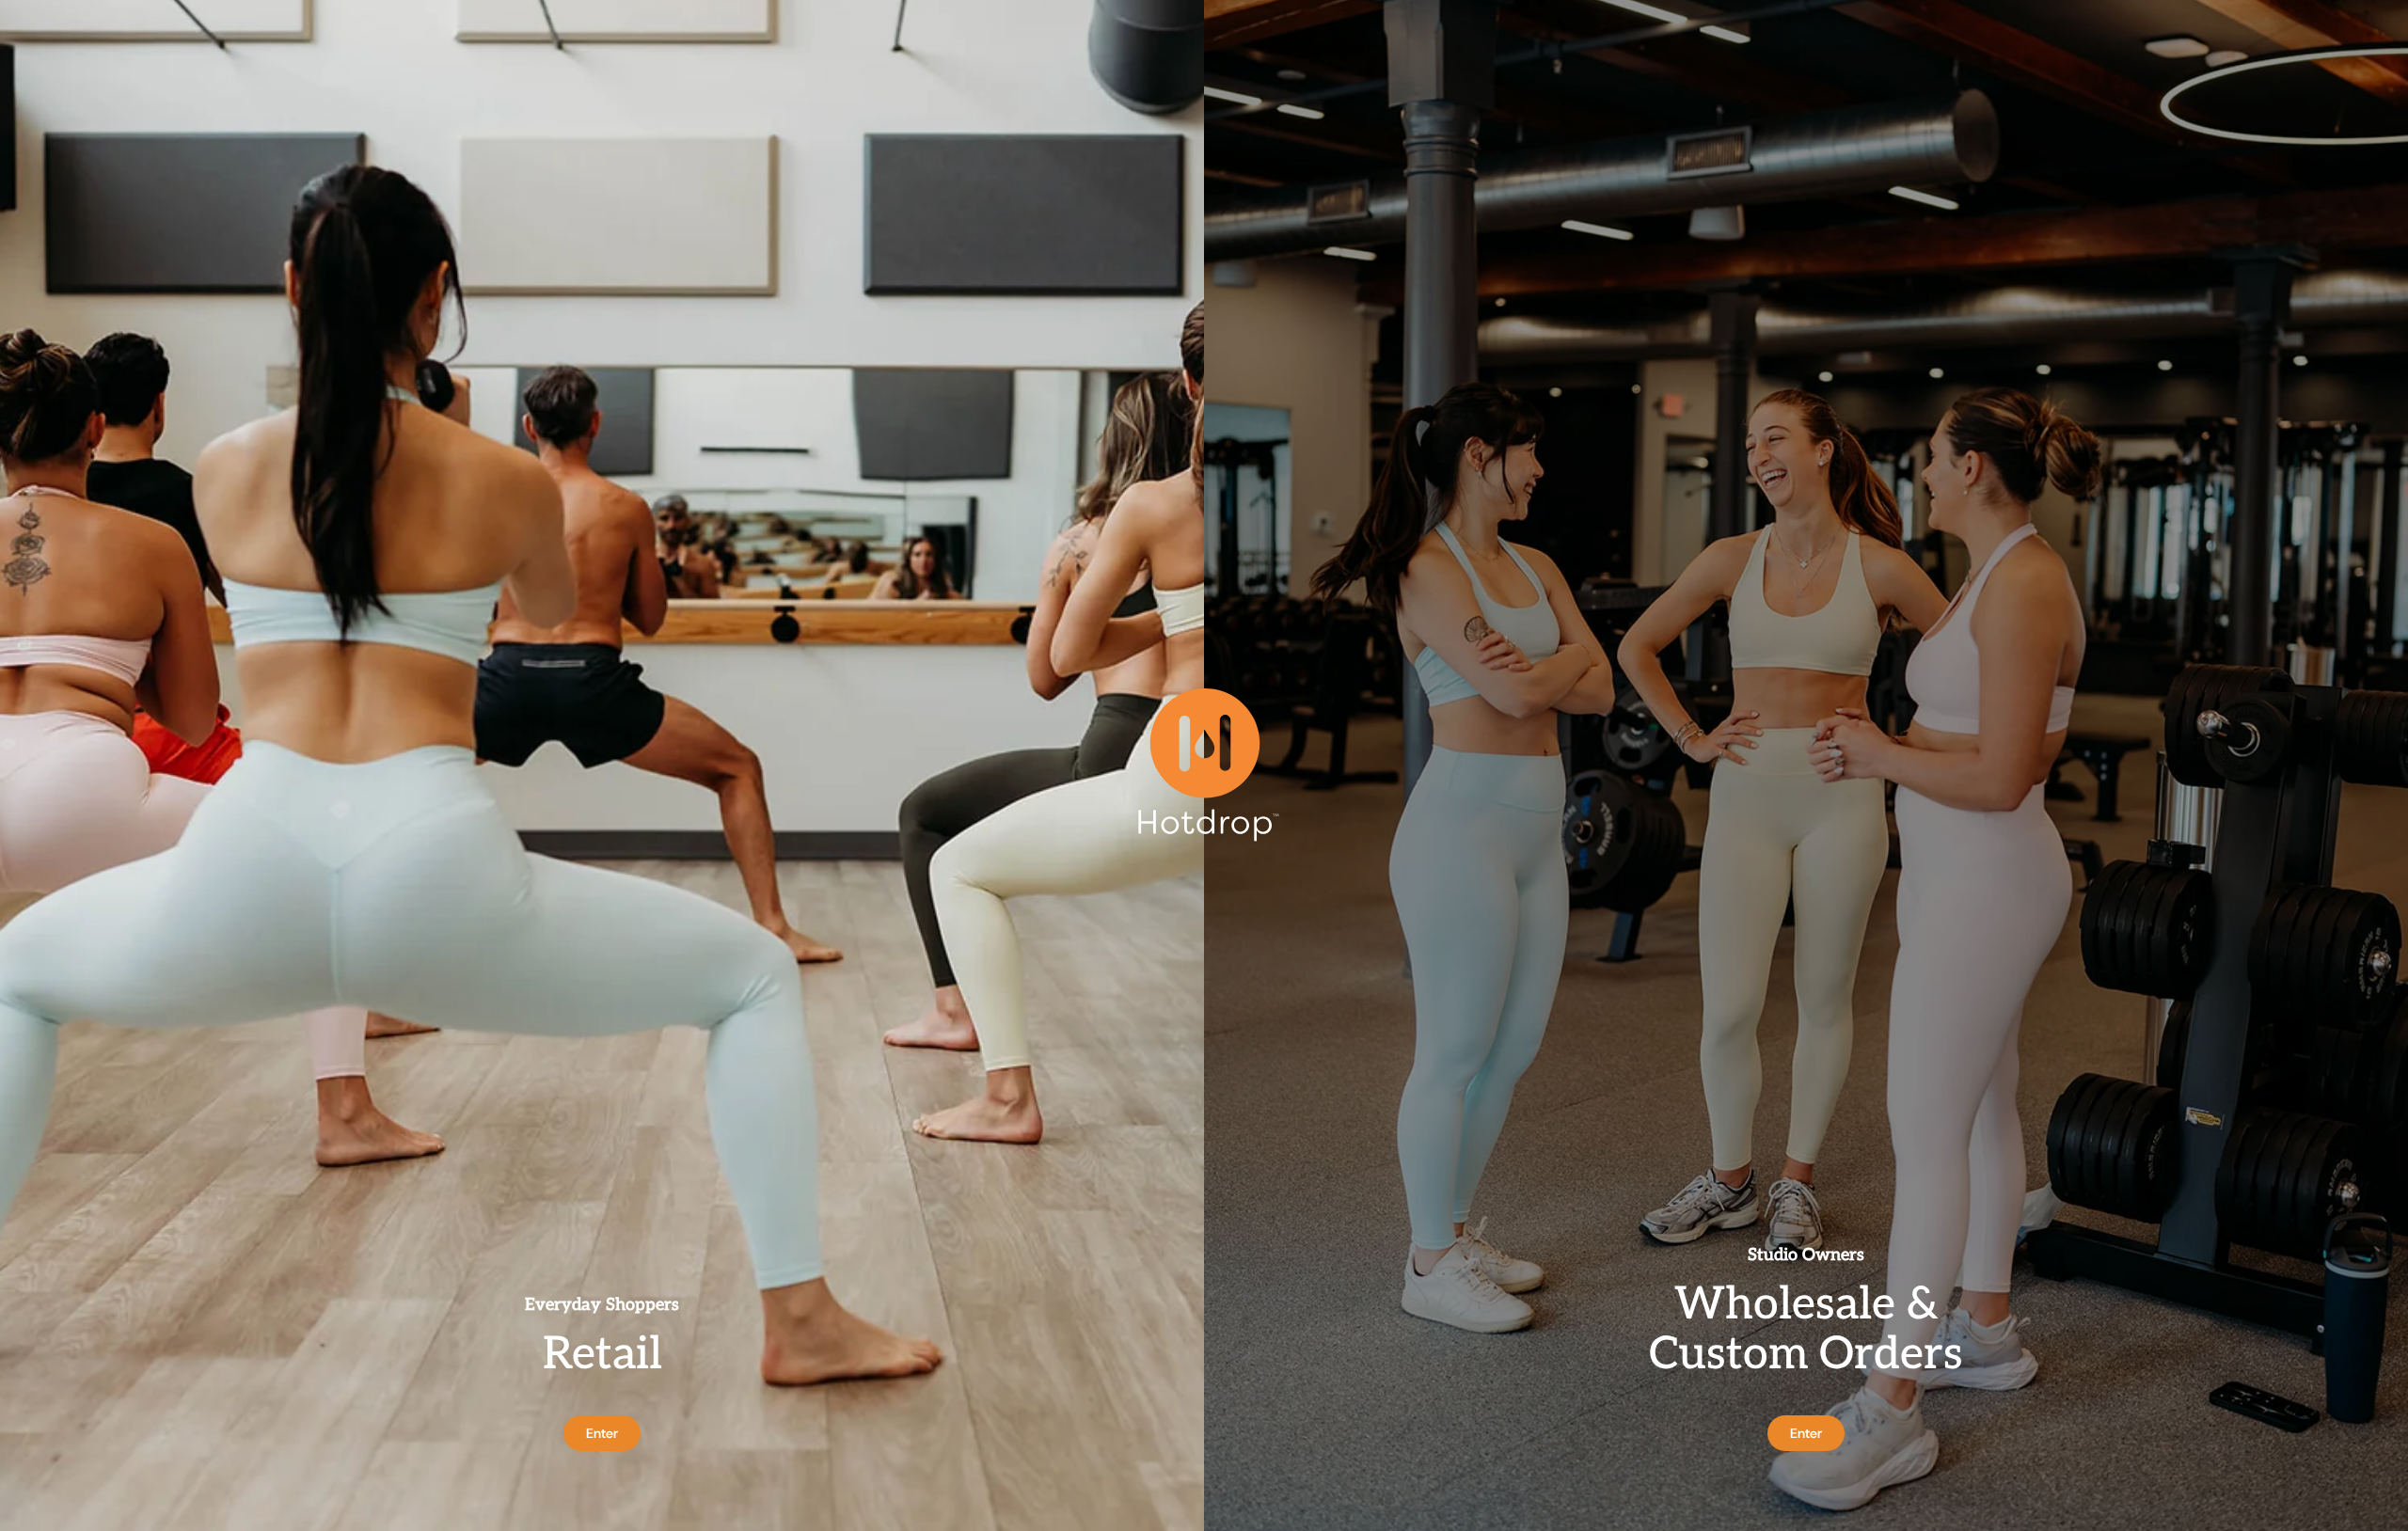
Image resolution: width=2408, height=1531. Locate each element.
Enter (602, 1433)
